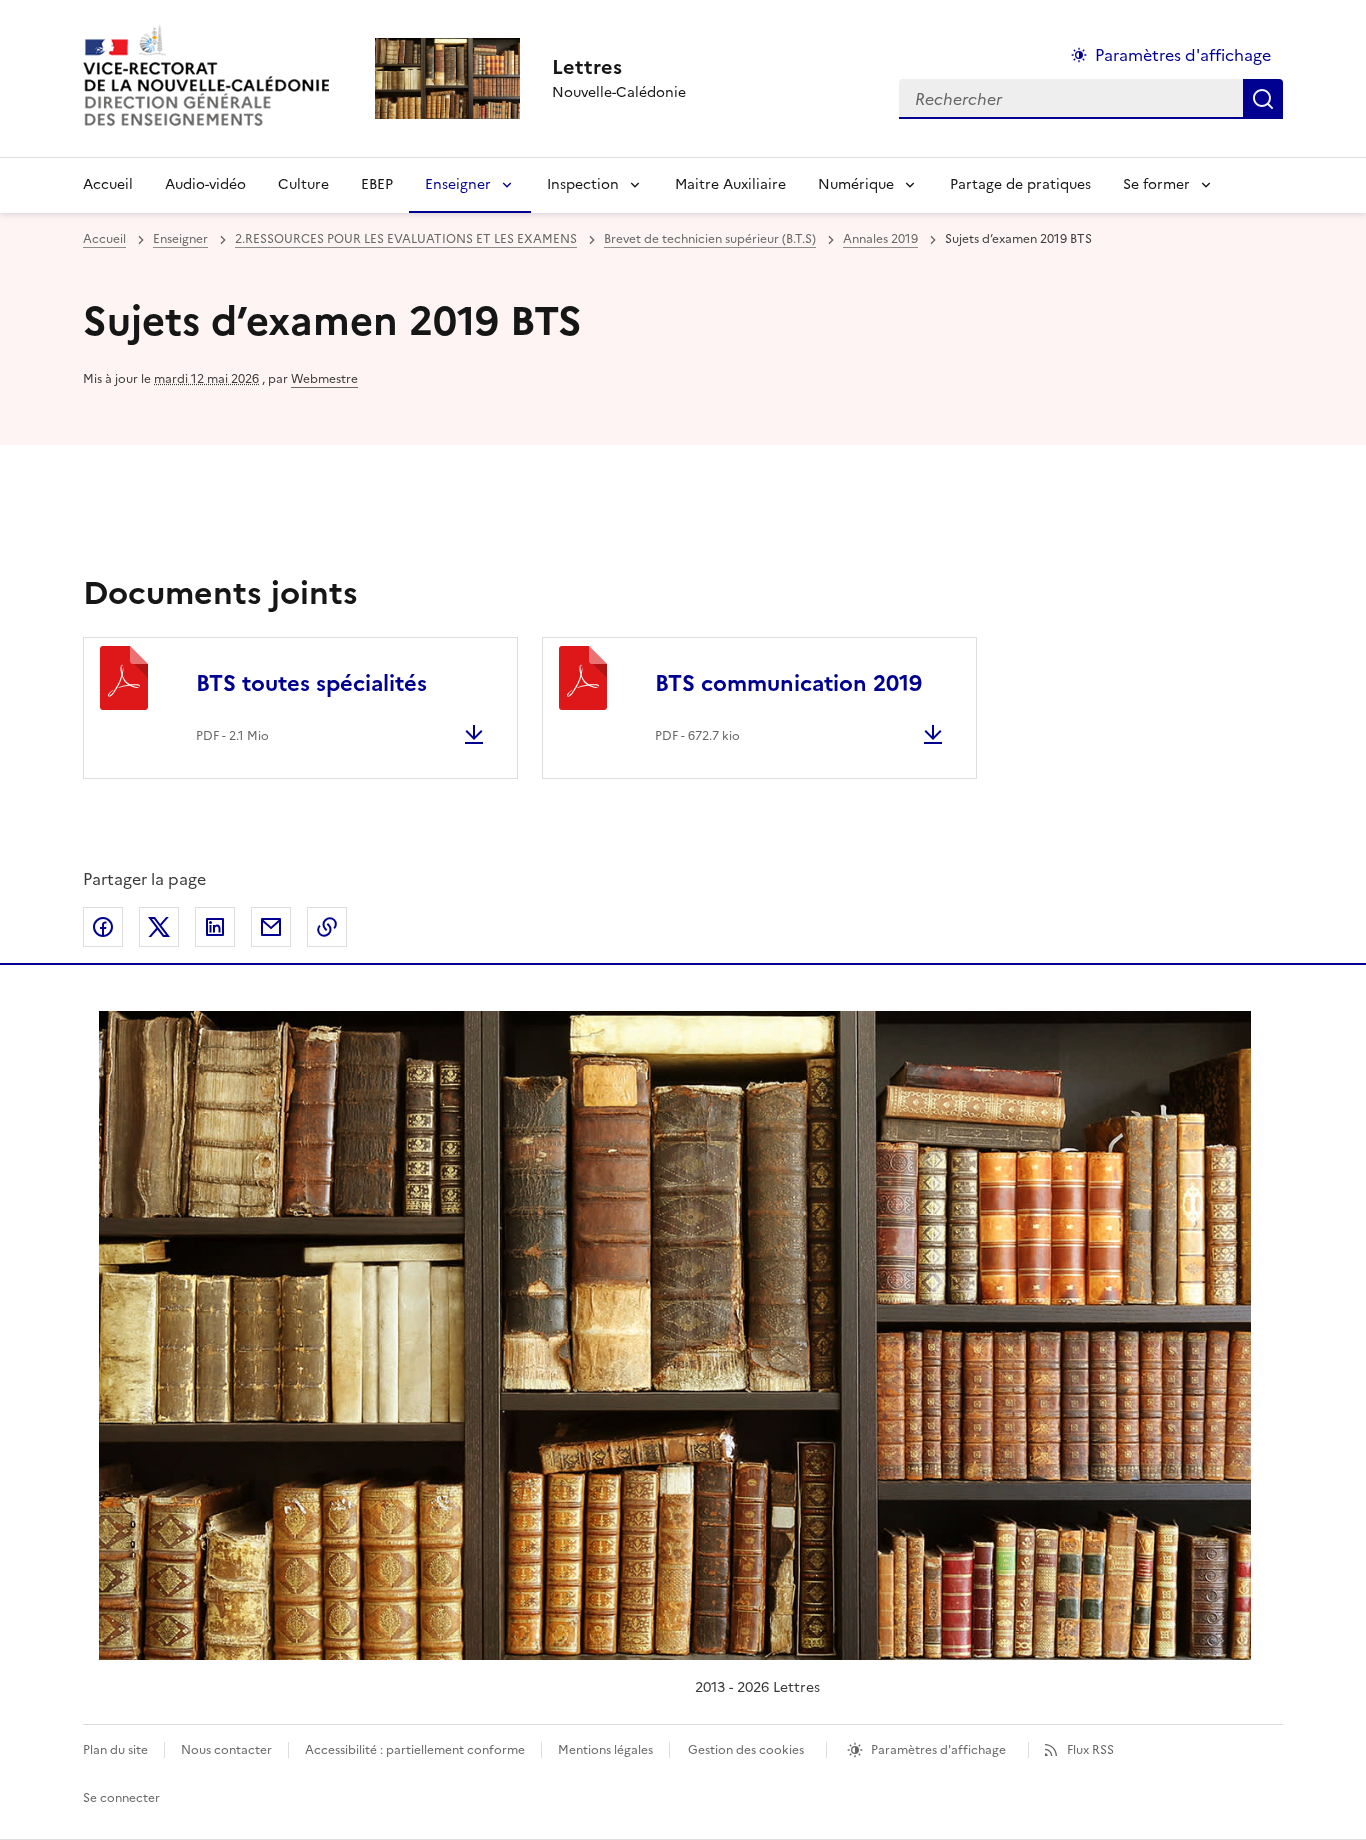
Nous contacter (226, 1750)
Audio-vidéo (205, 184)
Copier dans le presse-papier (327, 927)
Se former (1156, 184)
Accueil (108, 184)
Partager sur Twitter (159, 927)
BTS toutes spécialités (311, 683)
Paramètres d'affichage (1183, 55)
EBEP (377, 184)
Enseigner (458, 184)
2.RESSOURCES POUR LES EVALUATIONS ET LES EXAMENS (406, 239)
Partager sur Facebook (103, 927)
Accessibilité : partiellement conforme (415, 1750)
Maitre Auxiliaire (730, 184)
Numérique (856, 184)
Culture (303, 184)
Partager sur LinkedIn (215, 927)
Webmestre (324, 379)
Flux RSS (1090, 1750)
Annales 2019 (880, 239)
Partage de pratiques (1020, 184)
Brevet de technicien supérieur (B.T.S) (710, 239)
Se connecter (121, 1798)
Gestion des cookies (746, 1750)
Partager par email (271, 927)
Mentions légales (605, 1750)
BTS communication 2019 (788, 683)
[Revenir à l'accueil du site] (675, 1335)
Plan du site (115, 1750)
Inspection (583, 184)
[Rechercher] (1263, 99)
